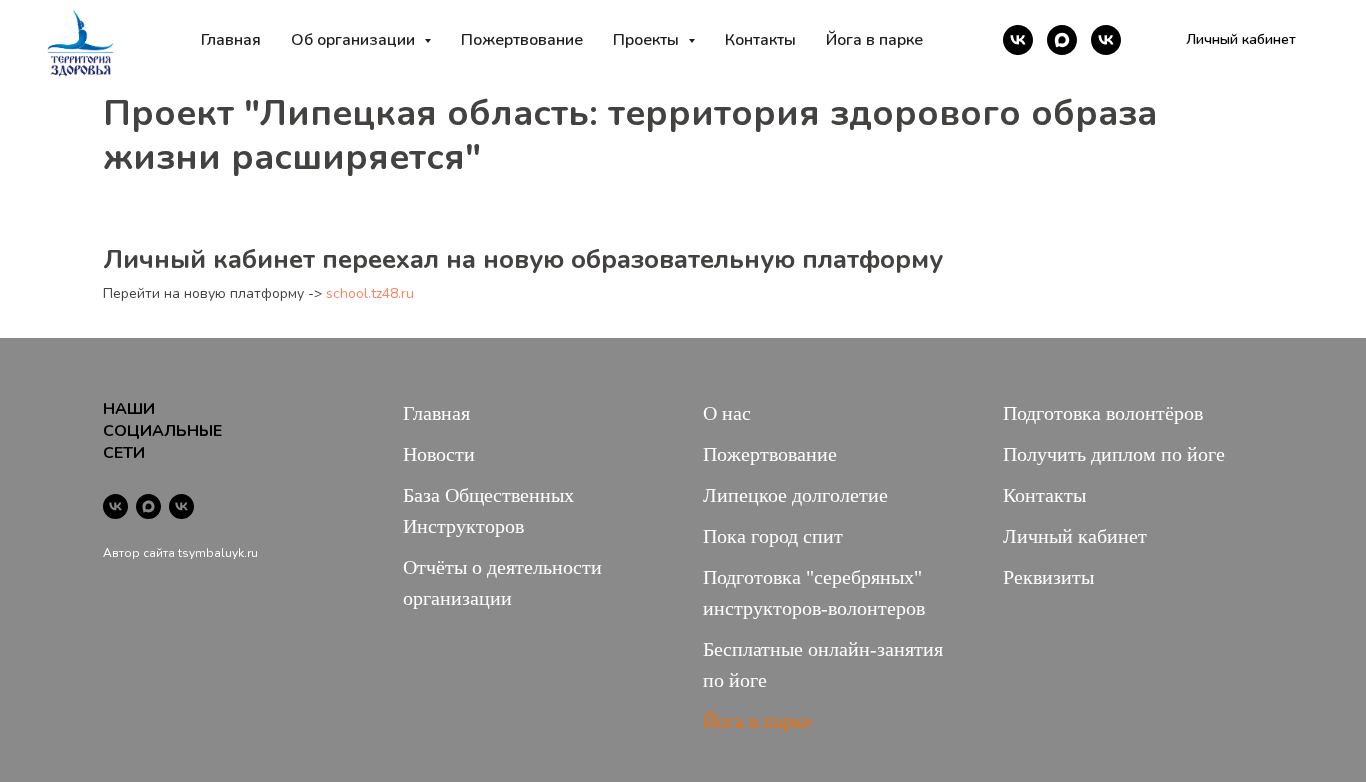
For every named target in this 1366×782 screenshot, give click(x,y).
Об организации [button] (355, 40)
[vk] (1018, 40)
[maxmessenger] (1062, 40)
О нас (727, 413)
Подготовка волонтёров (1103, 413)
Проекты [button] (648, 40)
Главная (231, 40)
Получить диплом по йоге (1114, 454)
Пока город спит (773, 536)
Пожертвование (522, 40)
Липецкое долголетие (795, 495)
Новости (439, 454)
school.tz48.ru (370, 293)
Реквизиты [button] (1048, 577)
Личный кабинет (1075, 536)
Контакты (760, 40)
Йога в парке (874, 40)
